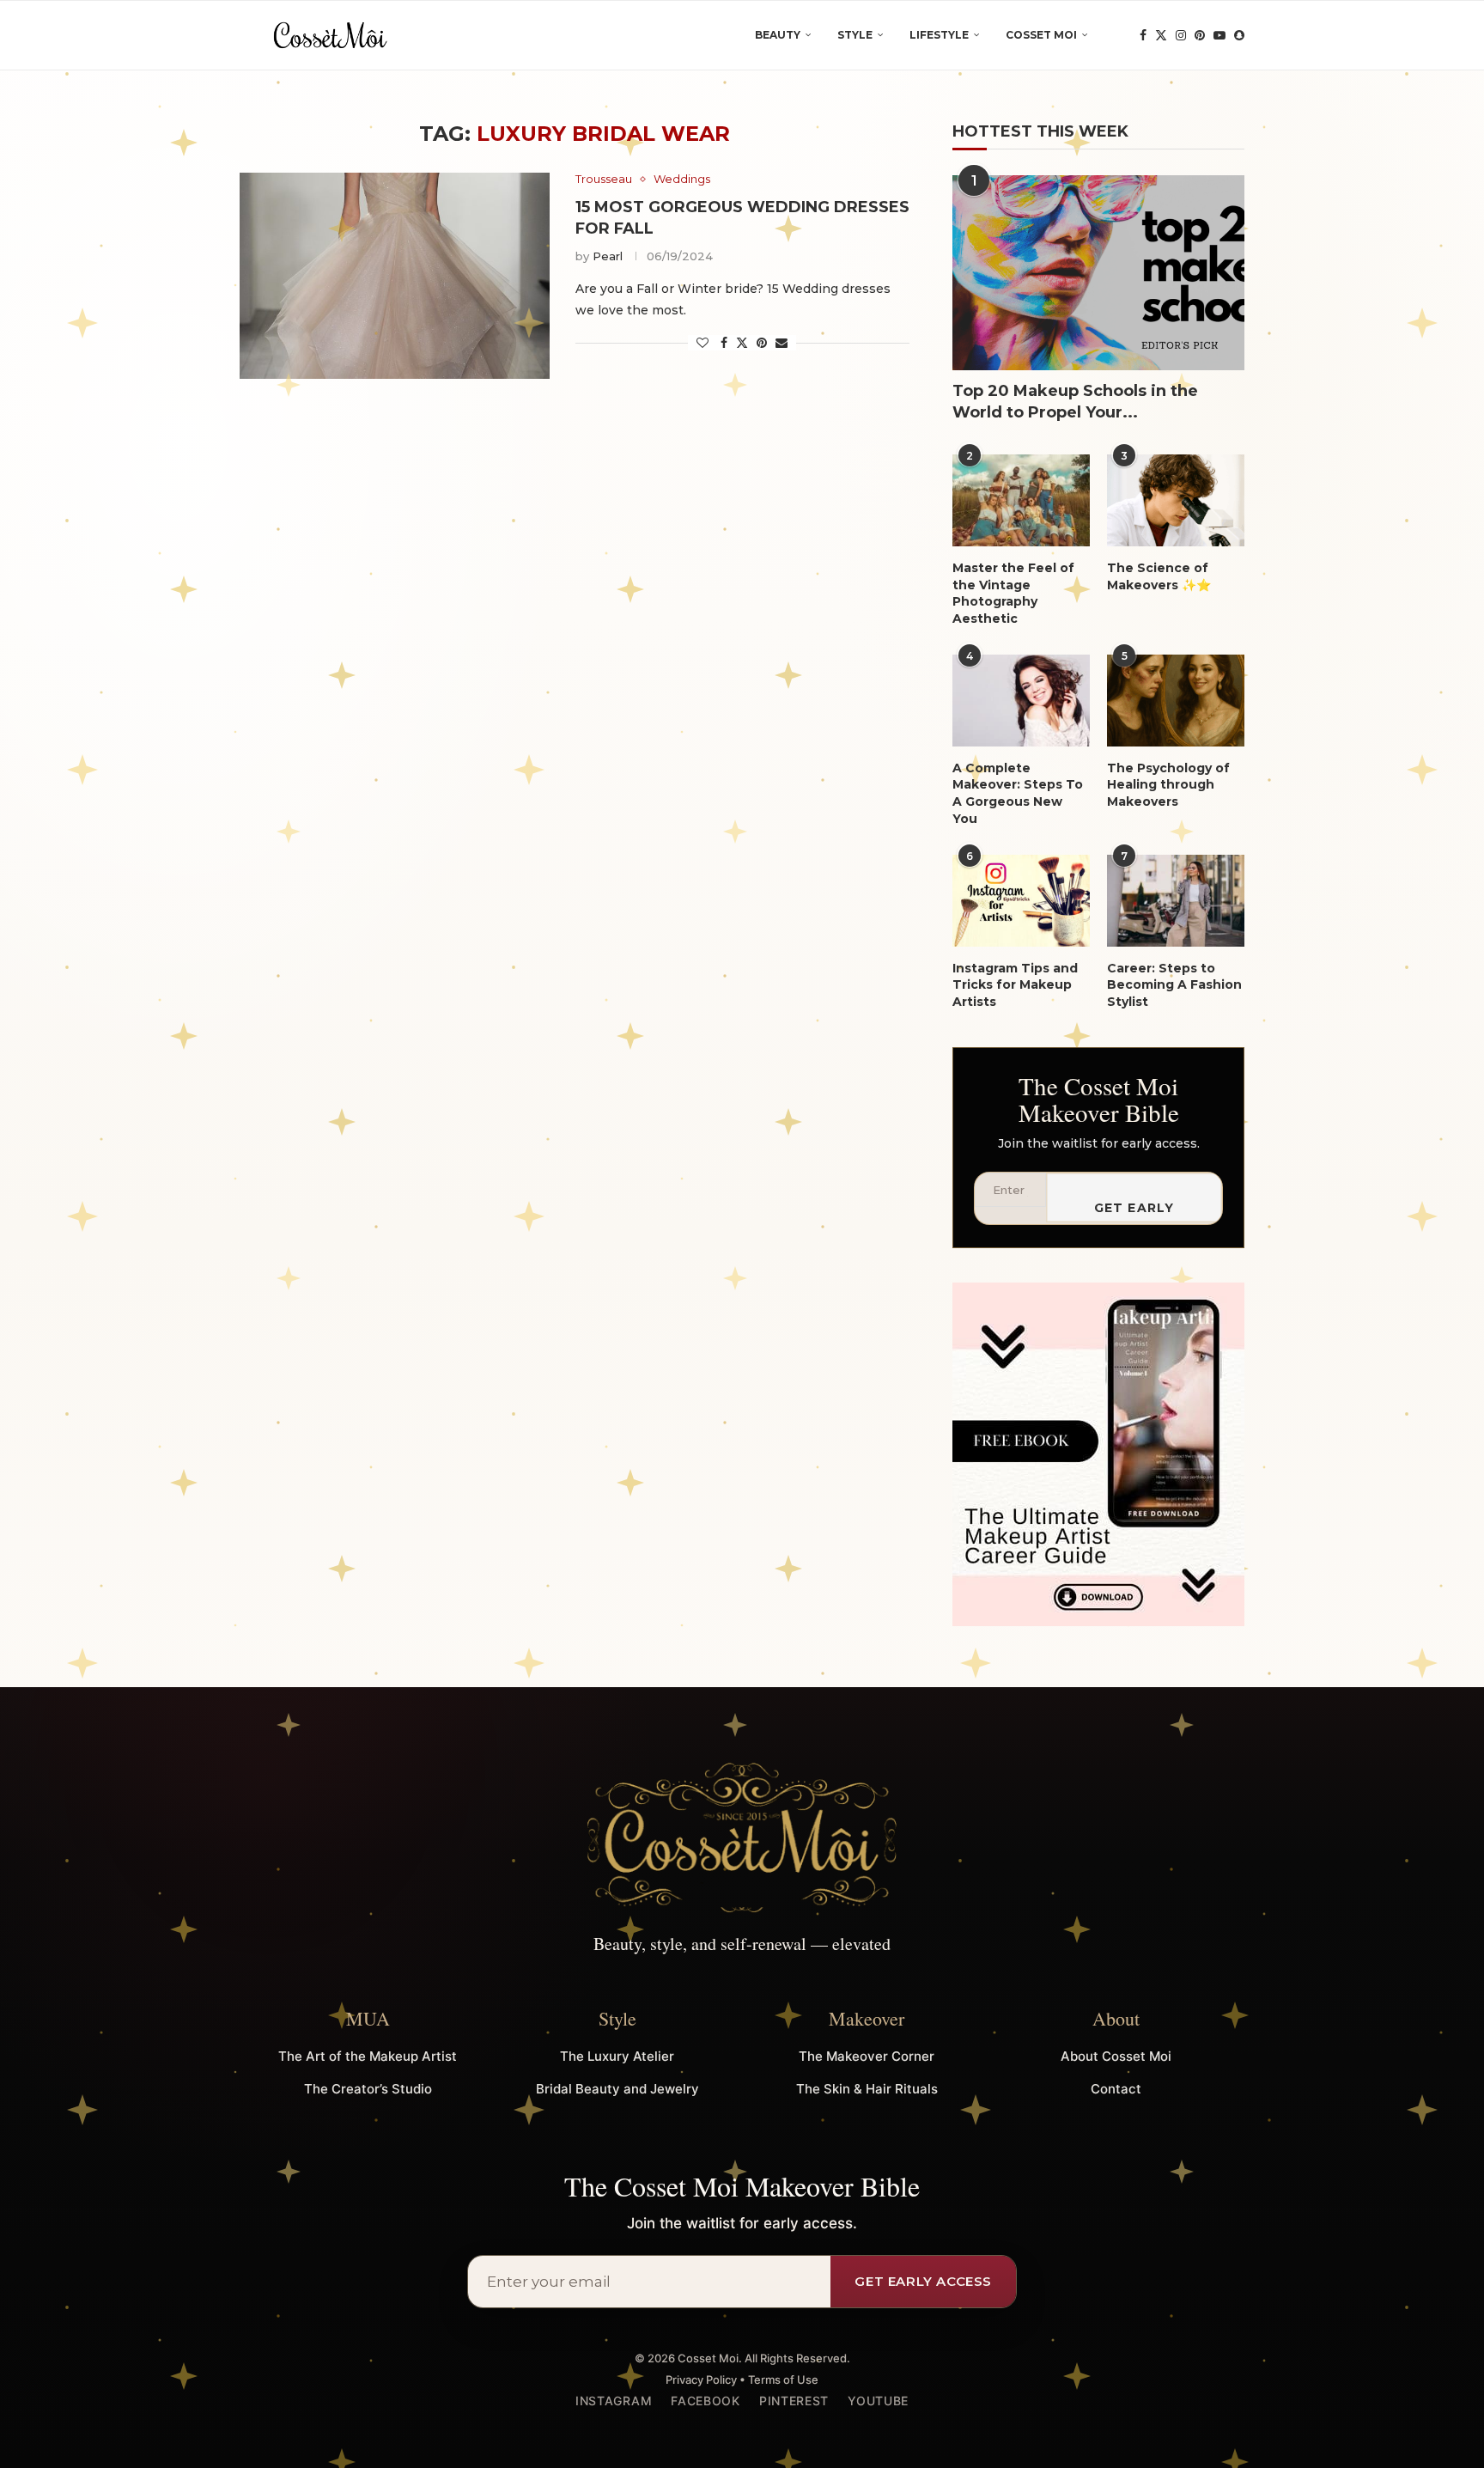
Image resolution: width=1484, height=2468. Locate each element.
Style (855, 35)
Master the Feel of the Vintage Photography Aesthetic (1013, 593)
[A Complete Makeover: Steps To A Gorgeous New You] (1021, 701)
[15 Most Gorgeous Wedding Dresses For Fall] (395, 276)
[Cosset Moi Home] (742, 1838)
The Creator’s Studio (368, 2089)
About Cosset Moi (1116, 2056)
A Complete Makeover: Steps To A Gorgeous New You (1018, 793)
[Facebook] (1143, 35)
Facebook (706, 2401)
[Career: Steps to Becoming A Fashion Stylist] (1176, 901)
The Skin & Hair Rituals (867, 2089)
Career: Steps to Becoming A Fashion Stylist (1174, 985)
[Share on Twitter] (742, 343)
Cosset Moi (1041, 35)
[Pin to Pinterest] (762, 343)
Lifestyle (939, 35)
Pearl (608, 256)
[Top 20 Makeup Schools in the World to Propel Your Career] (1098, 273)
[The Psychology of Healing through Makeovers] (1176, 701)
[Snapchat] (1239, 35)
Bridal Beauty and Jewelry (617, 2089)
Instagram (614, 2401)
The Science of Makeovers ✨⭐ (1159, 576)
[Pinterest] (1200, 35)
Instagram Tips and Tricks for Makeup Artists (1015, 985)
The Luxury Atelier (617, 2056)
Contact (1116, 2089)
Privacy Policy (701, 2380)
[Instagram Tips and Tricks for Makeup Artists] (1021, 901)
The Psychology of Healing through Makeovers (1168, 785)
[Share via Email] (782, 343)
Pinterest (794, 2401)
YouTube (878, 2401)
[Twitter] (1161, 35)
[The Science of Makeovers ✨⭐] (1176, 500)
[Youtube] (1219, 35)
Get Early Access (1134, 1211)
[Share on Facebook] (724, 343)
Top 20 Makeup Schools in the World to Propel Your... (1075, 402)
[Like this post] (702, 343)
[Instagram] (1181, 35)
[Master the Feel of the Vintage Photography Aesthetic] (1021, 500)
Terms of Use (783, 2380)
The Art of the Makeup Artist (368, 2056)
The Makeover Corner (867, 2056)
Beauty (778, 35)
